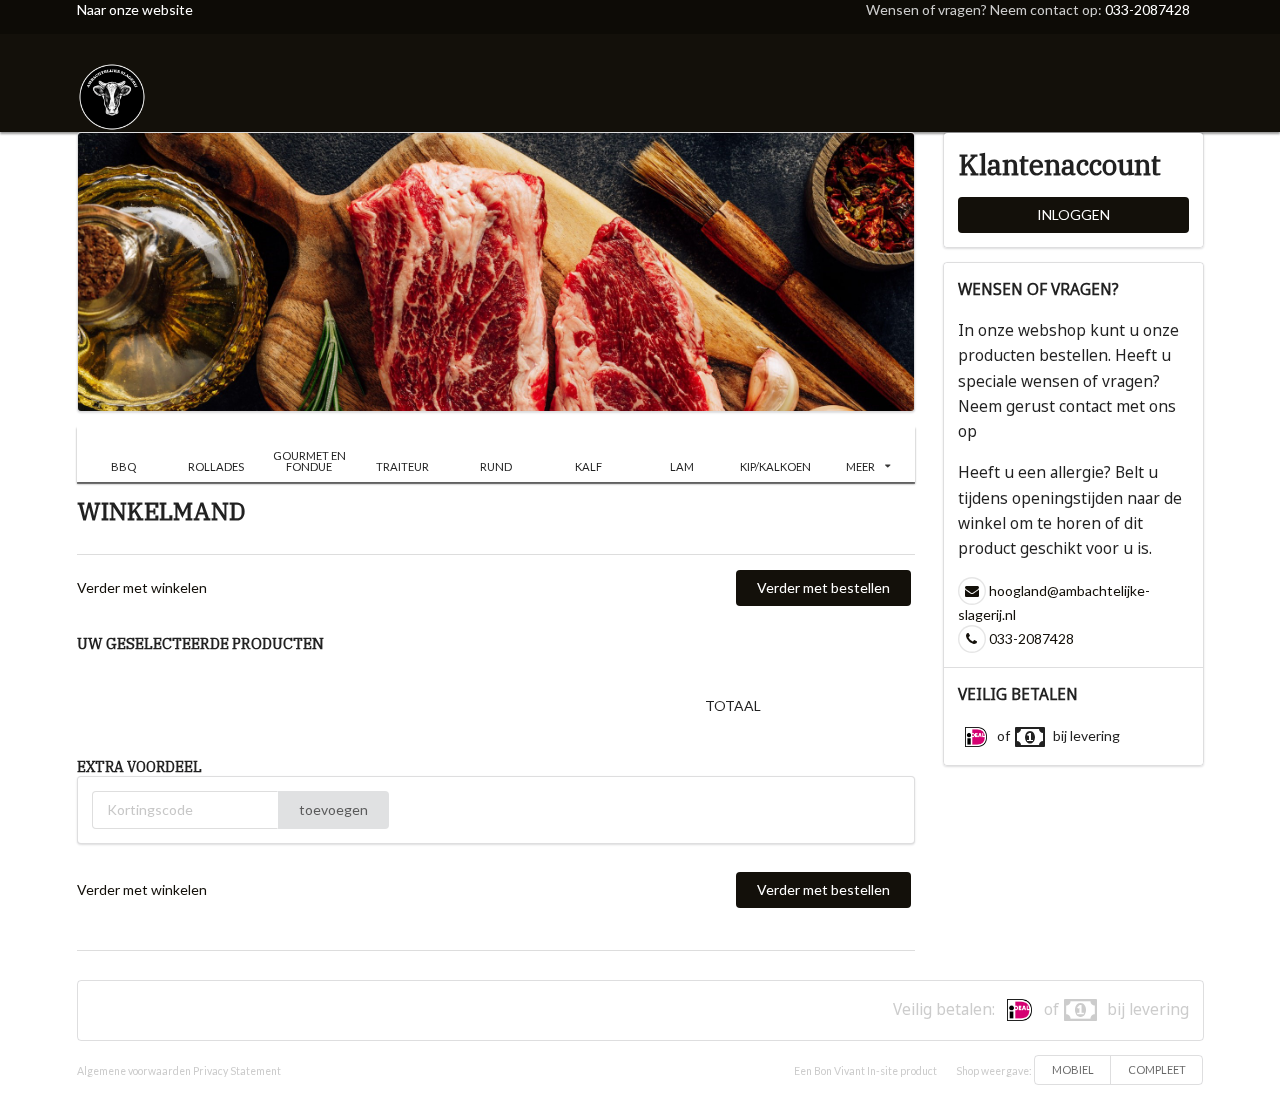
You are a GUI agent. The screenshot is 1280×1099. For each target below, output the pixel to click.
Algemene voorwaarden (134, 1071)
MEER (860, 466)
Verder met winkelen (142, 587)
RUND (496, 466)
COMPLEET (1157, 1069)
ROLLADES (216, 466)
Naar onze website (135, 9)
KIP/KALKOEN (775, 466)
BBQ (123, 466)
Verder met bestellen (823, 587)
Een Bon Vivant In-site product (865, 1071)
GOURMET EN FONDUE (309, 461)
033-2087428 (1147, 9)
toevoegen (333, 809)
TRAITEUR (402, 466)
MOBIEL (1073, 1069)
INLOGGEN (1073, 214)
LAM (682, 466)
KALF (588, 466)
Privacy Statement (237, 1071)
